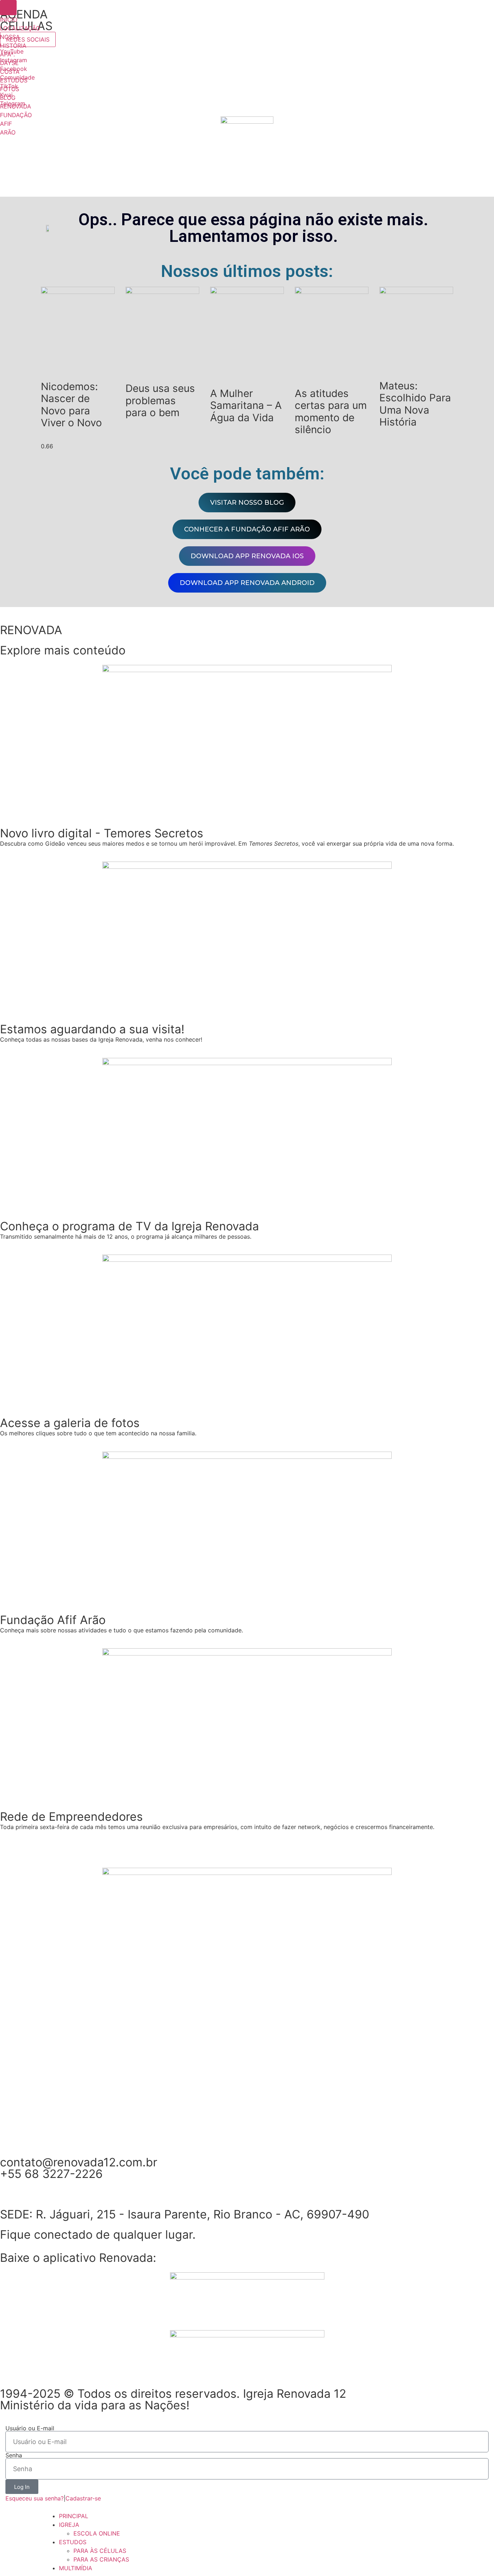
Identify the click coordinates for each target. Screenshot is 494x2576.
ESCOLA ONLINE (97, 2533)
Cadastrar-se (83, 2498)
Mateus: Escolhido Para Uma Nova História (415, 404)
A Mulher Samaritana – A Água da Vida (246, 405)
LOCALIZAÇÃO (20, 28)
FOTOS (10, 89)
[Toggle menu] (8, 8)
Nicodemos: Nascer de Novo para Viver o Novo (71, 405)
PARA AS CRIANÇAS (101, 2559)
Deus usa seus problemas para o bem (160, 400)
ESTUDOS (14, 80)
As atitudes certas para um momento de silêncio (331, 412)
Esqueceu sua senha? (35, 2498)
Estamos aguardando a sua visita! (92, 1029)
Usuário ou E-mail (30, 2428)
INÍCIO (9, 20)
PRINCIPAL (74, 2516)
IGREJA (69, 2525)
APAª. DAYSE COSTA (10, 63)
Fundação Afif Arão (53, 1620)
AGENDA (24, 14)
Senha (14, 2455)
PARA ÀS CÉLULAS (100, 2551)
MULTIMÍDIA (76, 2568)
